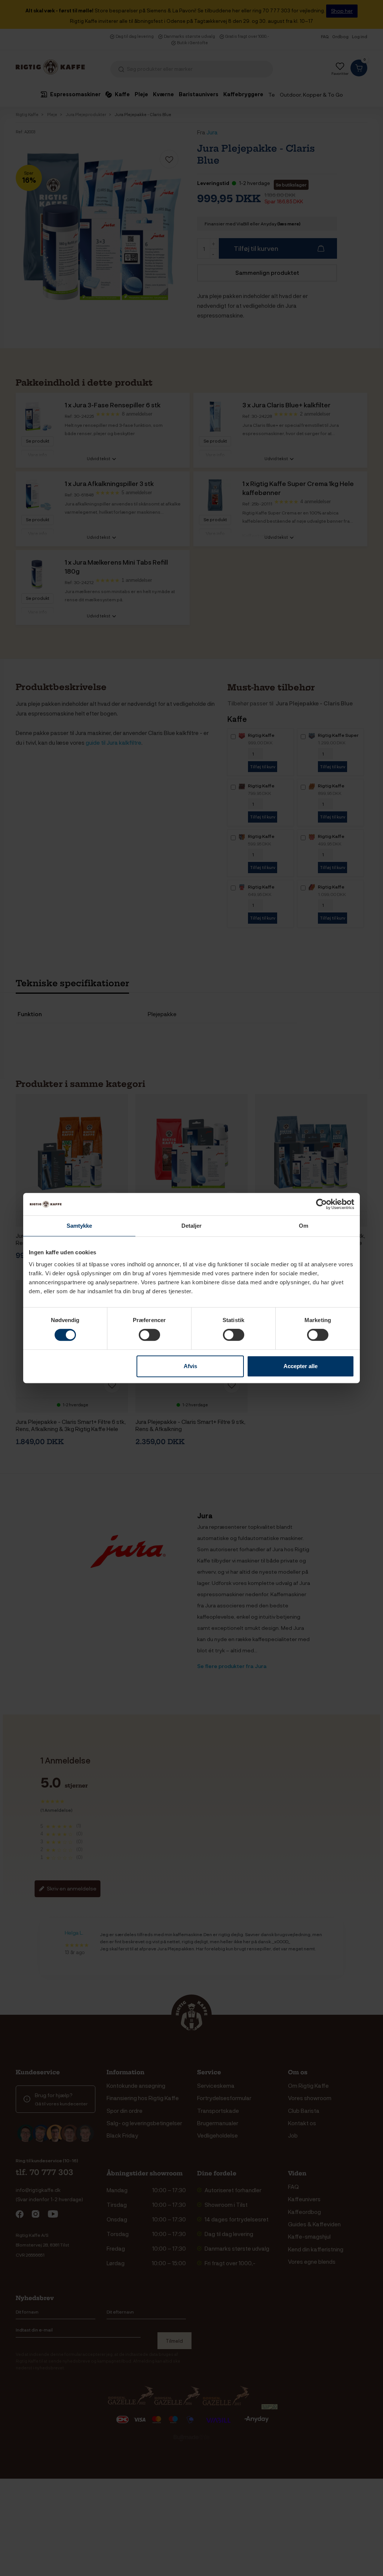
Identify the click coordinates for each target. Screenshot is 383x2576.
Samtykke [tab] (79, 1226)
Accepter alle (301, 1366)
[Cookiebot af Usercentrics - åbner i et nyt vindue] (321, 1204)
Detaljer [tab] (192, 1226)
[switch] (149, 1335)
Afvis (190, 1366)
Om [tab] (304, 1226)
